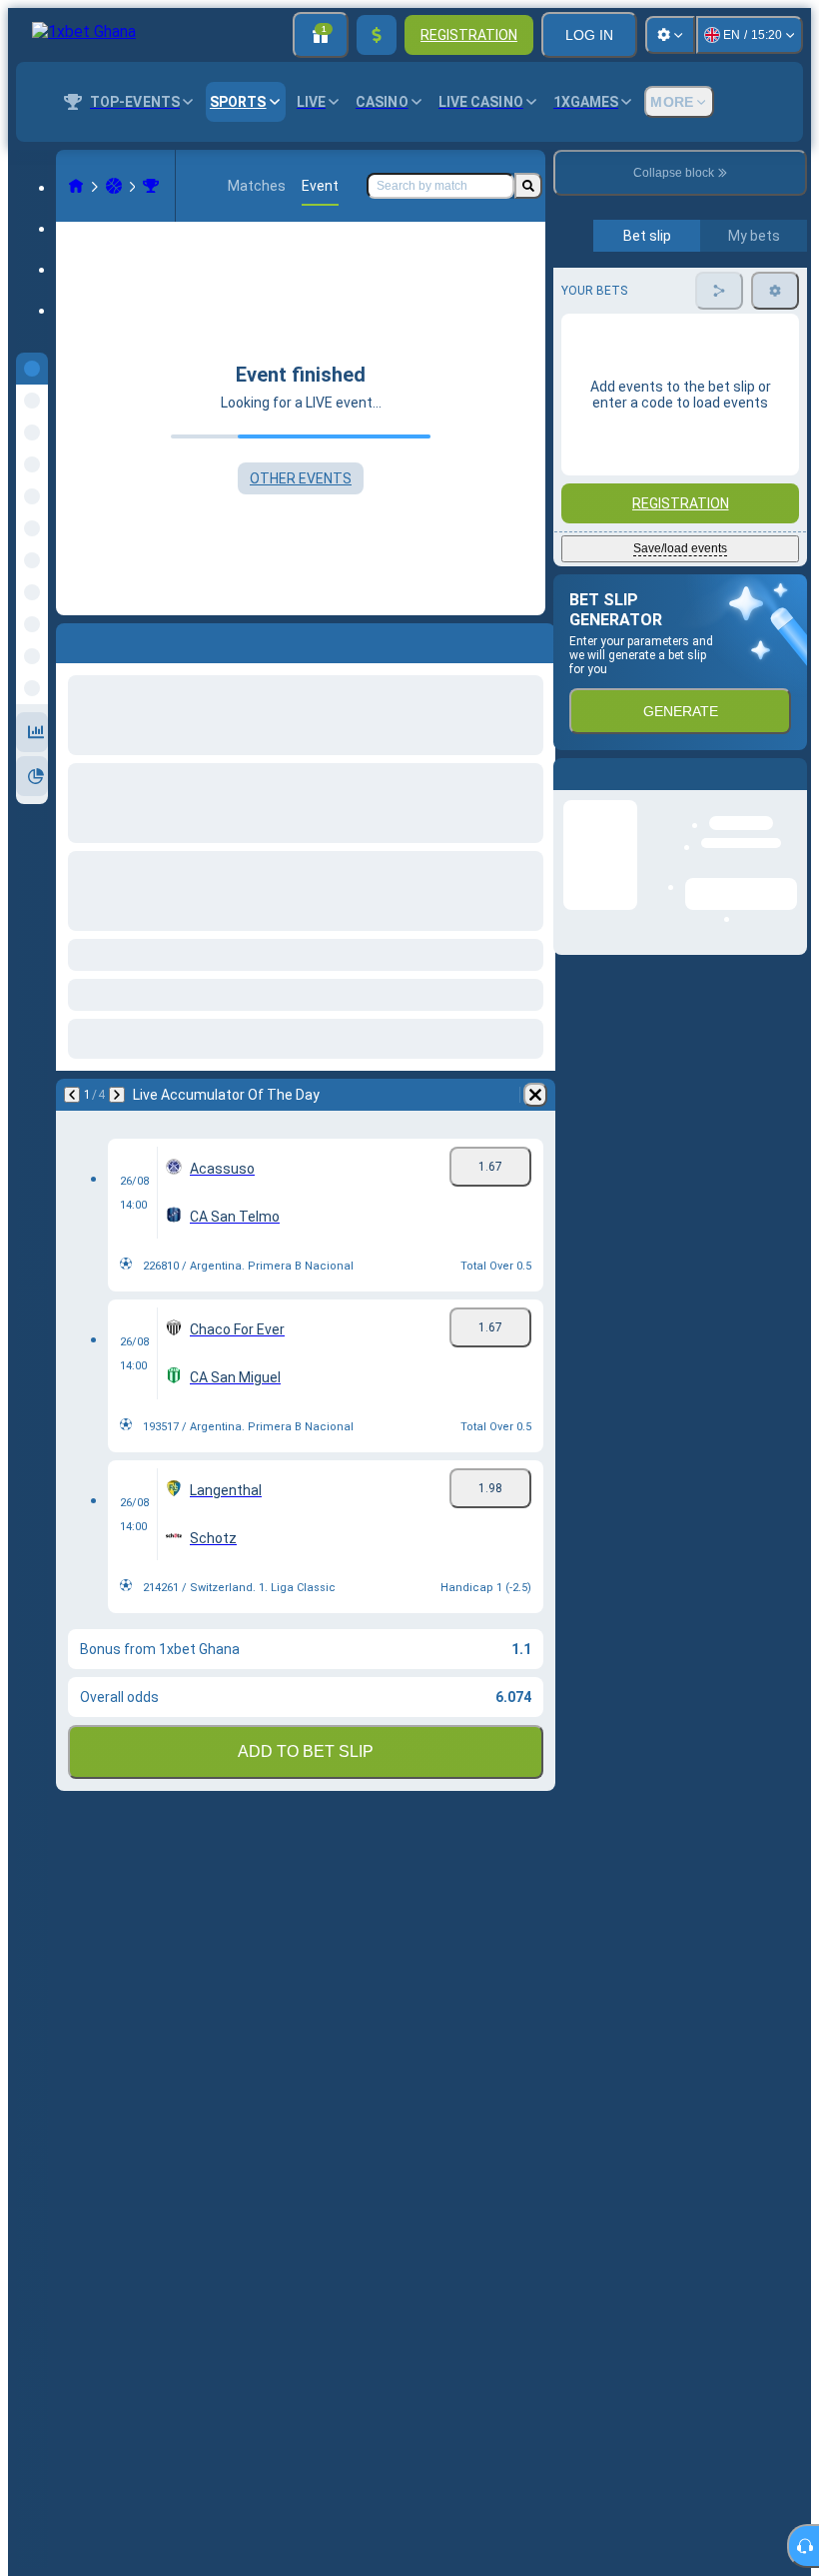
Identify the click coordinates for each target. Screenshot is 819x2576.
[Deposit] (377, 35)
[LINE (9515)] (76, 186)
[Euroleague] (151, 186)
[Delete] (535, 1095)
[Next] (117, 1095)
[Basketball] (114, 186)
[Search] (528, 186)
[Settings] (670, 35)
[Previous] (72, 1095)
